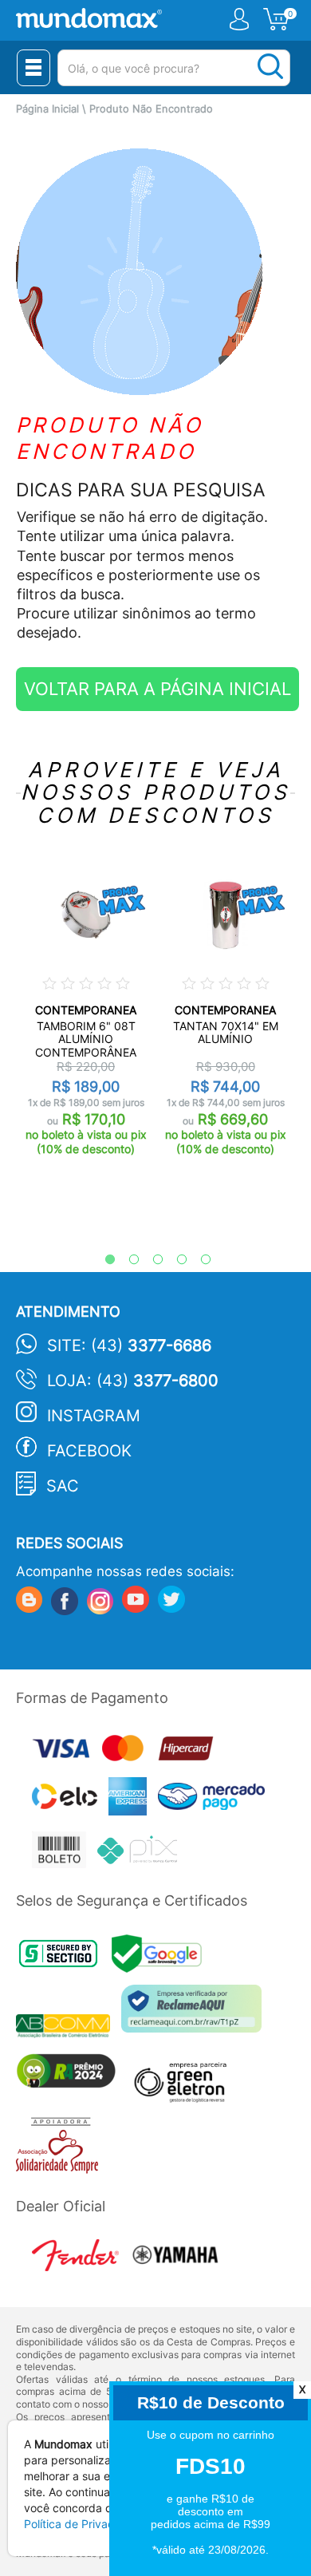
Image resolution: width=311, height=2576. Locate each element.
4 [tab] (174, 1260)
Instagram (94, 1416)
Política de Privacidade (84, 2524)
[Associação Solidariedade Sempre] (61, 2149)
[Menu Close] (33, 68)
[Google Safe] (161, 1958)
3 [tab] (150, 1260)
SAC (63, 1486)
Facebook (89, 1451)
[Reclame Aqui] (195, 2015)
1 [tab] (102, 1260)
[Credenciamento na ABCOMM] (69, 2028)
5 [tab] (198, 1260)
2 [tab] (126, 1260)
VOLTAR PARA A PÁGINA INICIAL (157, 689)
